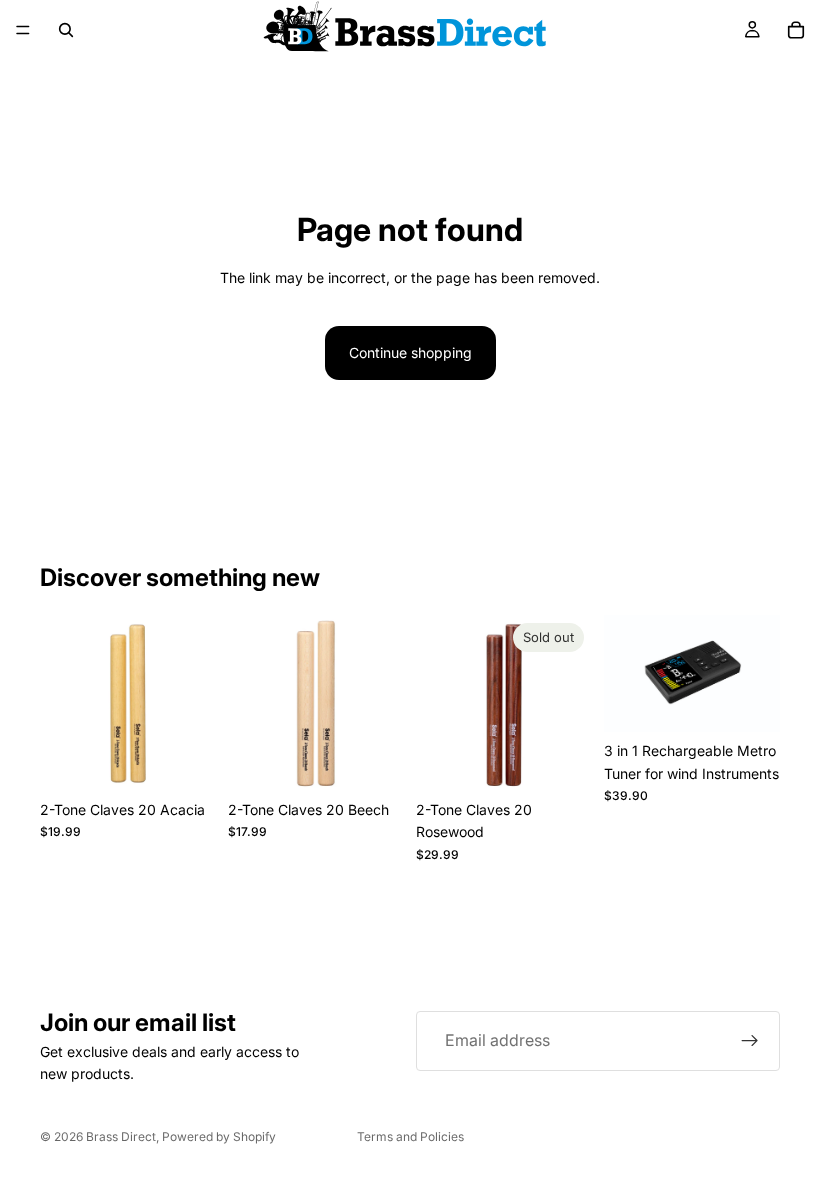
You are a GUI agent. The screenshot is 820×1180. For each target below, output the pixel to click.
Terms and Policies (410, 1136)
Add (202, 759)
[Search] (66, 30)
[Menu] (23, 30)
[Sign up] (750, 1041)
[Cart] (796, 30)
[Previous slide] (62, 703)
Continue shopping (410, 352)
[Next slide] (194, 703)
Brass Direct (121, 1136)
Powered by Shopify (219, 1136)
